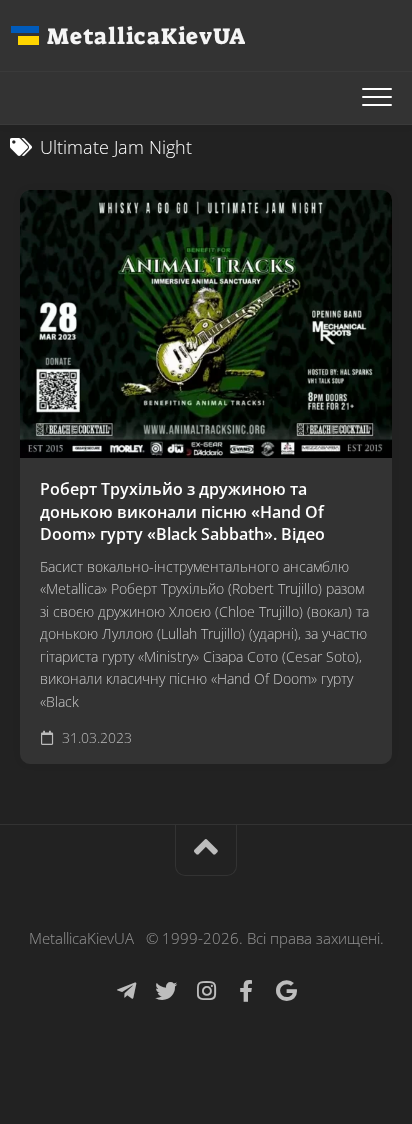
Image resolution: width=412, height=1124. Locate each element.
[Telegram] (126, 991)
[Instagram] (206, 991)
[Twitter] (166, 991)
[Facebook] (246, 991)
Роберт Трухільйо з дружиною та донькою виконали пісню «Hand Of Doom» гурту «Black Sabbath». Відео (182, 511)
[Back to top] (206, 850)
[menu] (377, 98)
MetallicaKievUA (146, 36)
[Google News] (286, 991)
